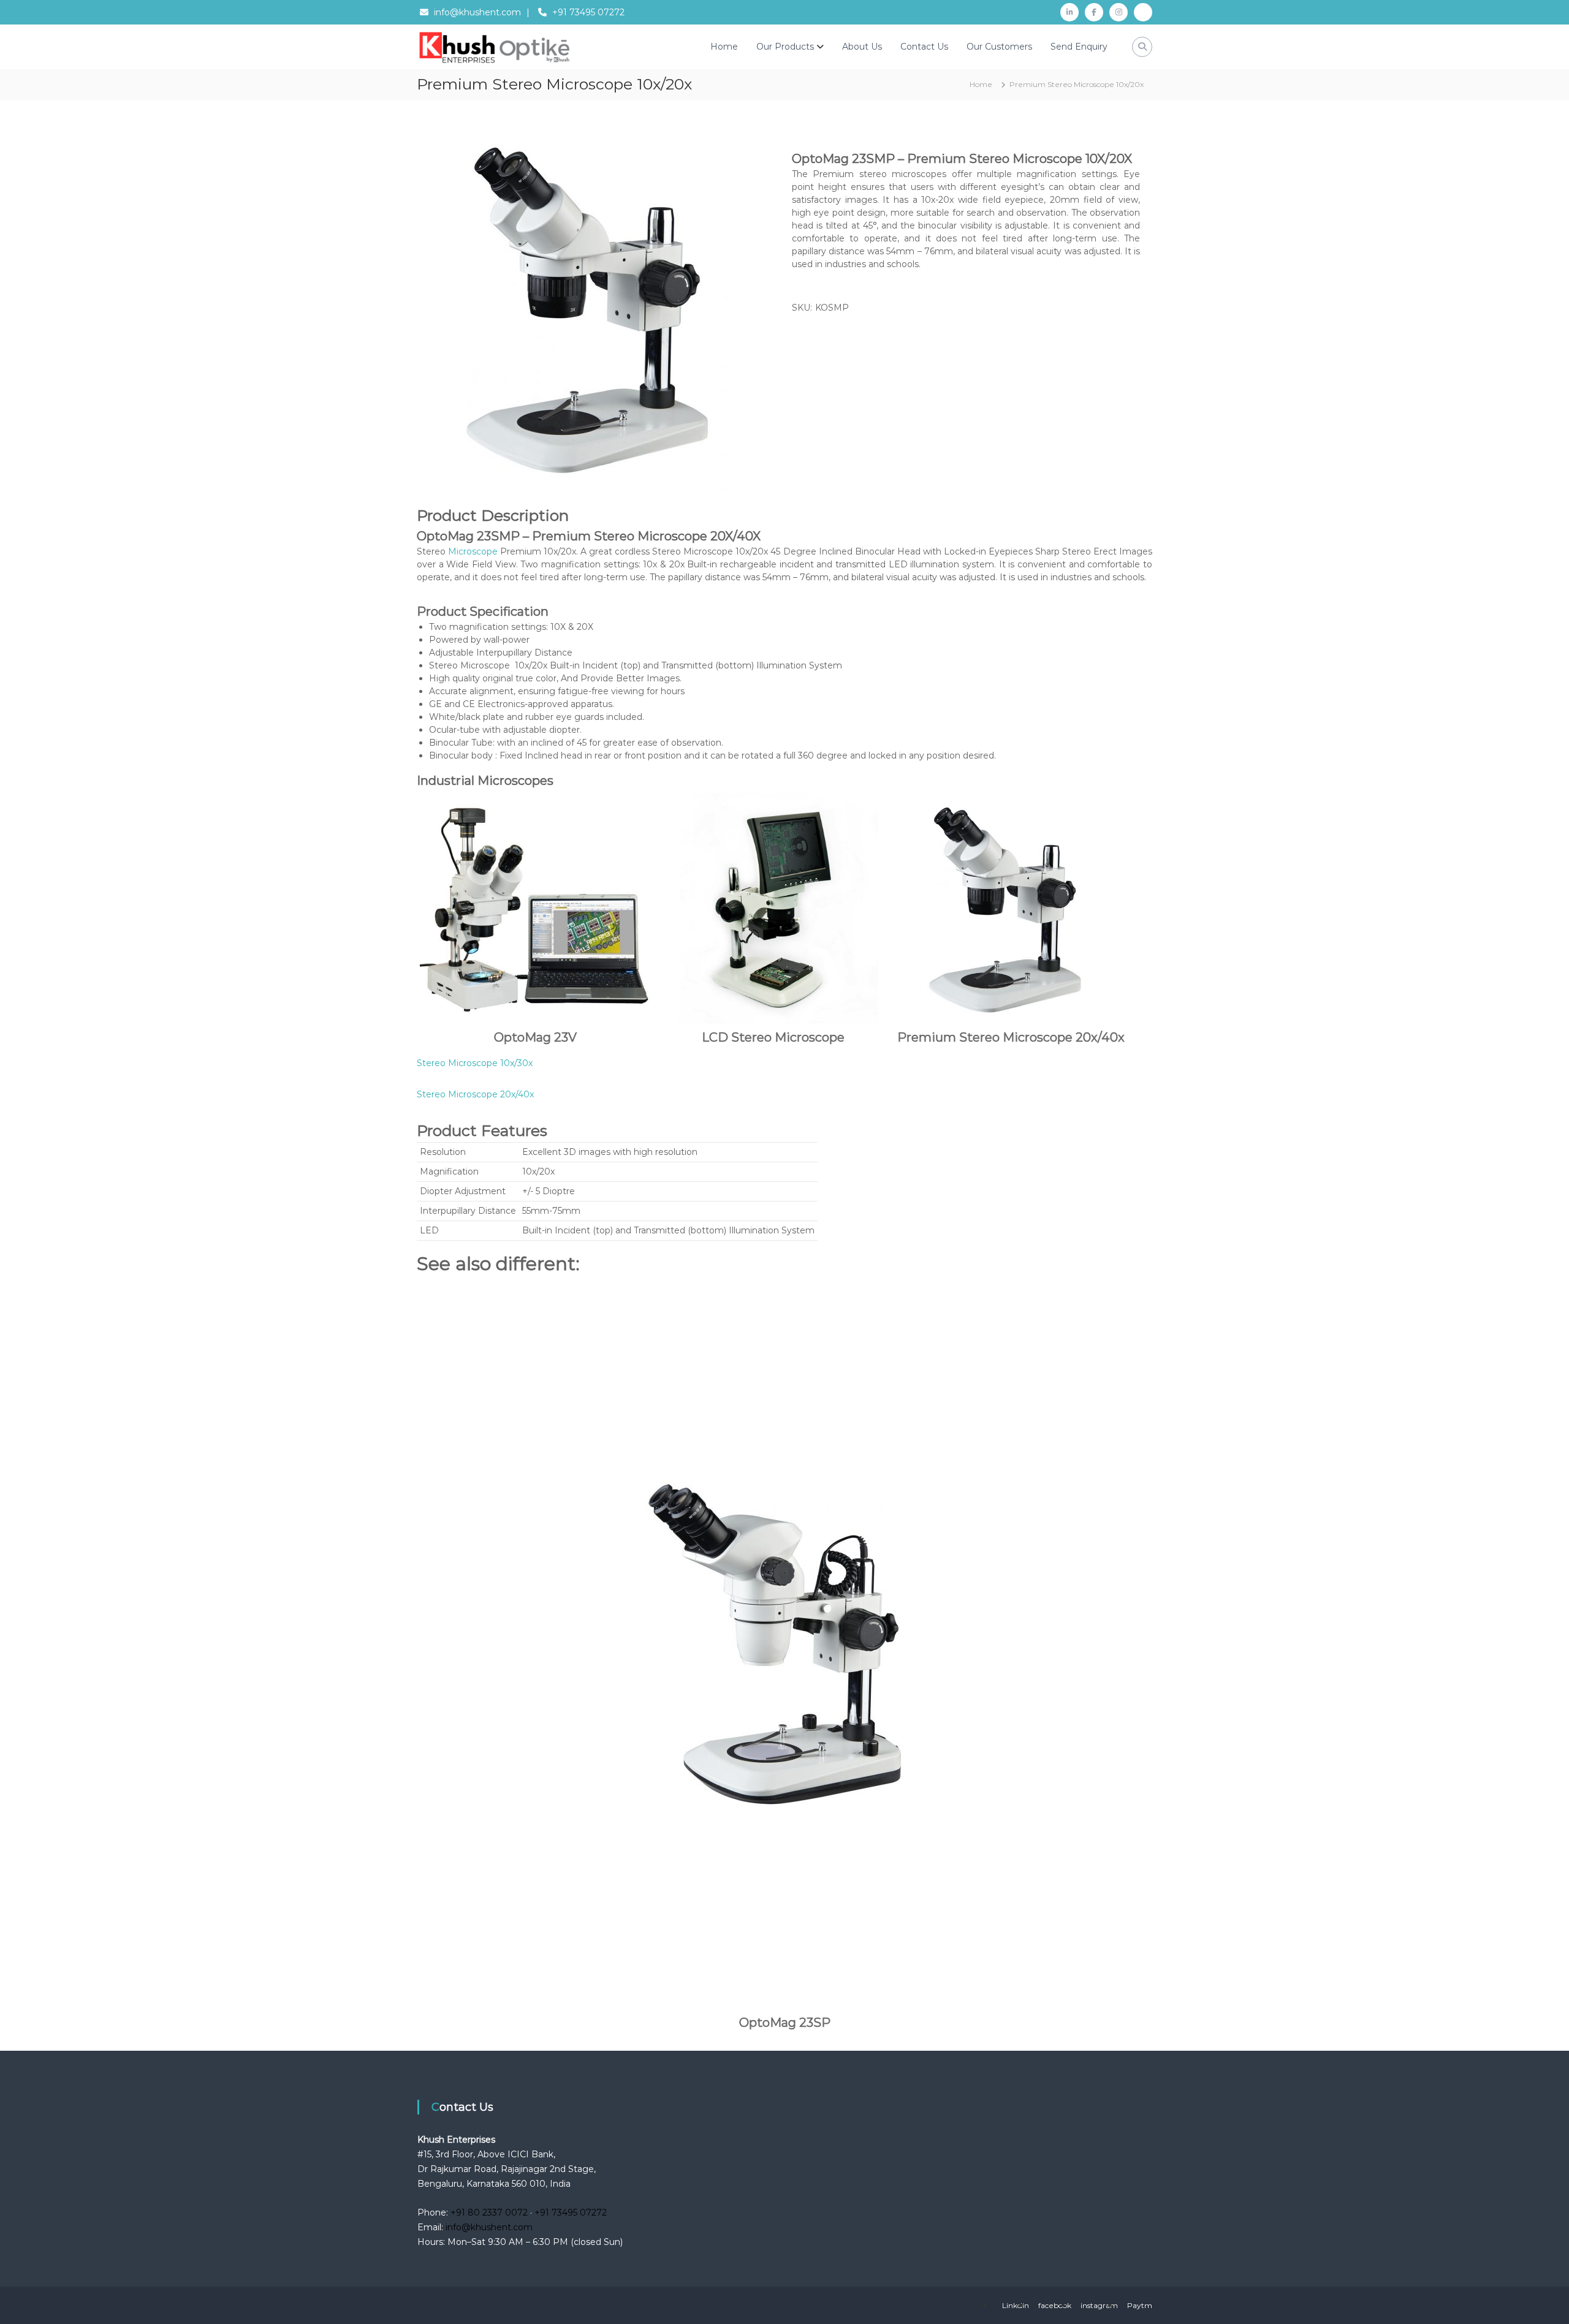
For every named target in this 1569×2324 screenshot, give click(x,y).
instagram (1099, 2305)
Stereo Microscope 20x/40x (475, 1094)
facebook (1055, 2305)
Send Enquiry (1079, 47)
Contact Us (924, 47)
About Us (862, 47)
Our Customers (999, 47)
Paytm (1140, 2305)
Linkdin (1016, 2305)
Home (724, 47)
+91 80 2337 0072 (489, 2212)
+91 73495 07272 (588, 12)
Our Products (785, 47)
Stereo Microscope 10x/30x (475, 1063)
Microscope (473, 551)
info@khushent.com (477, 12)
